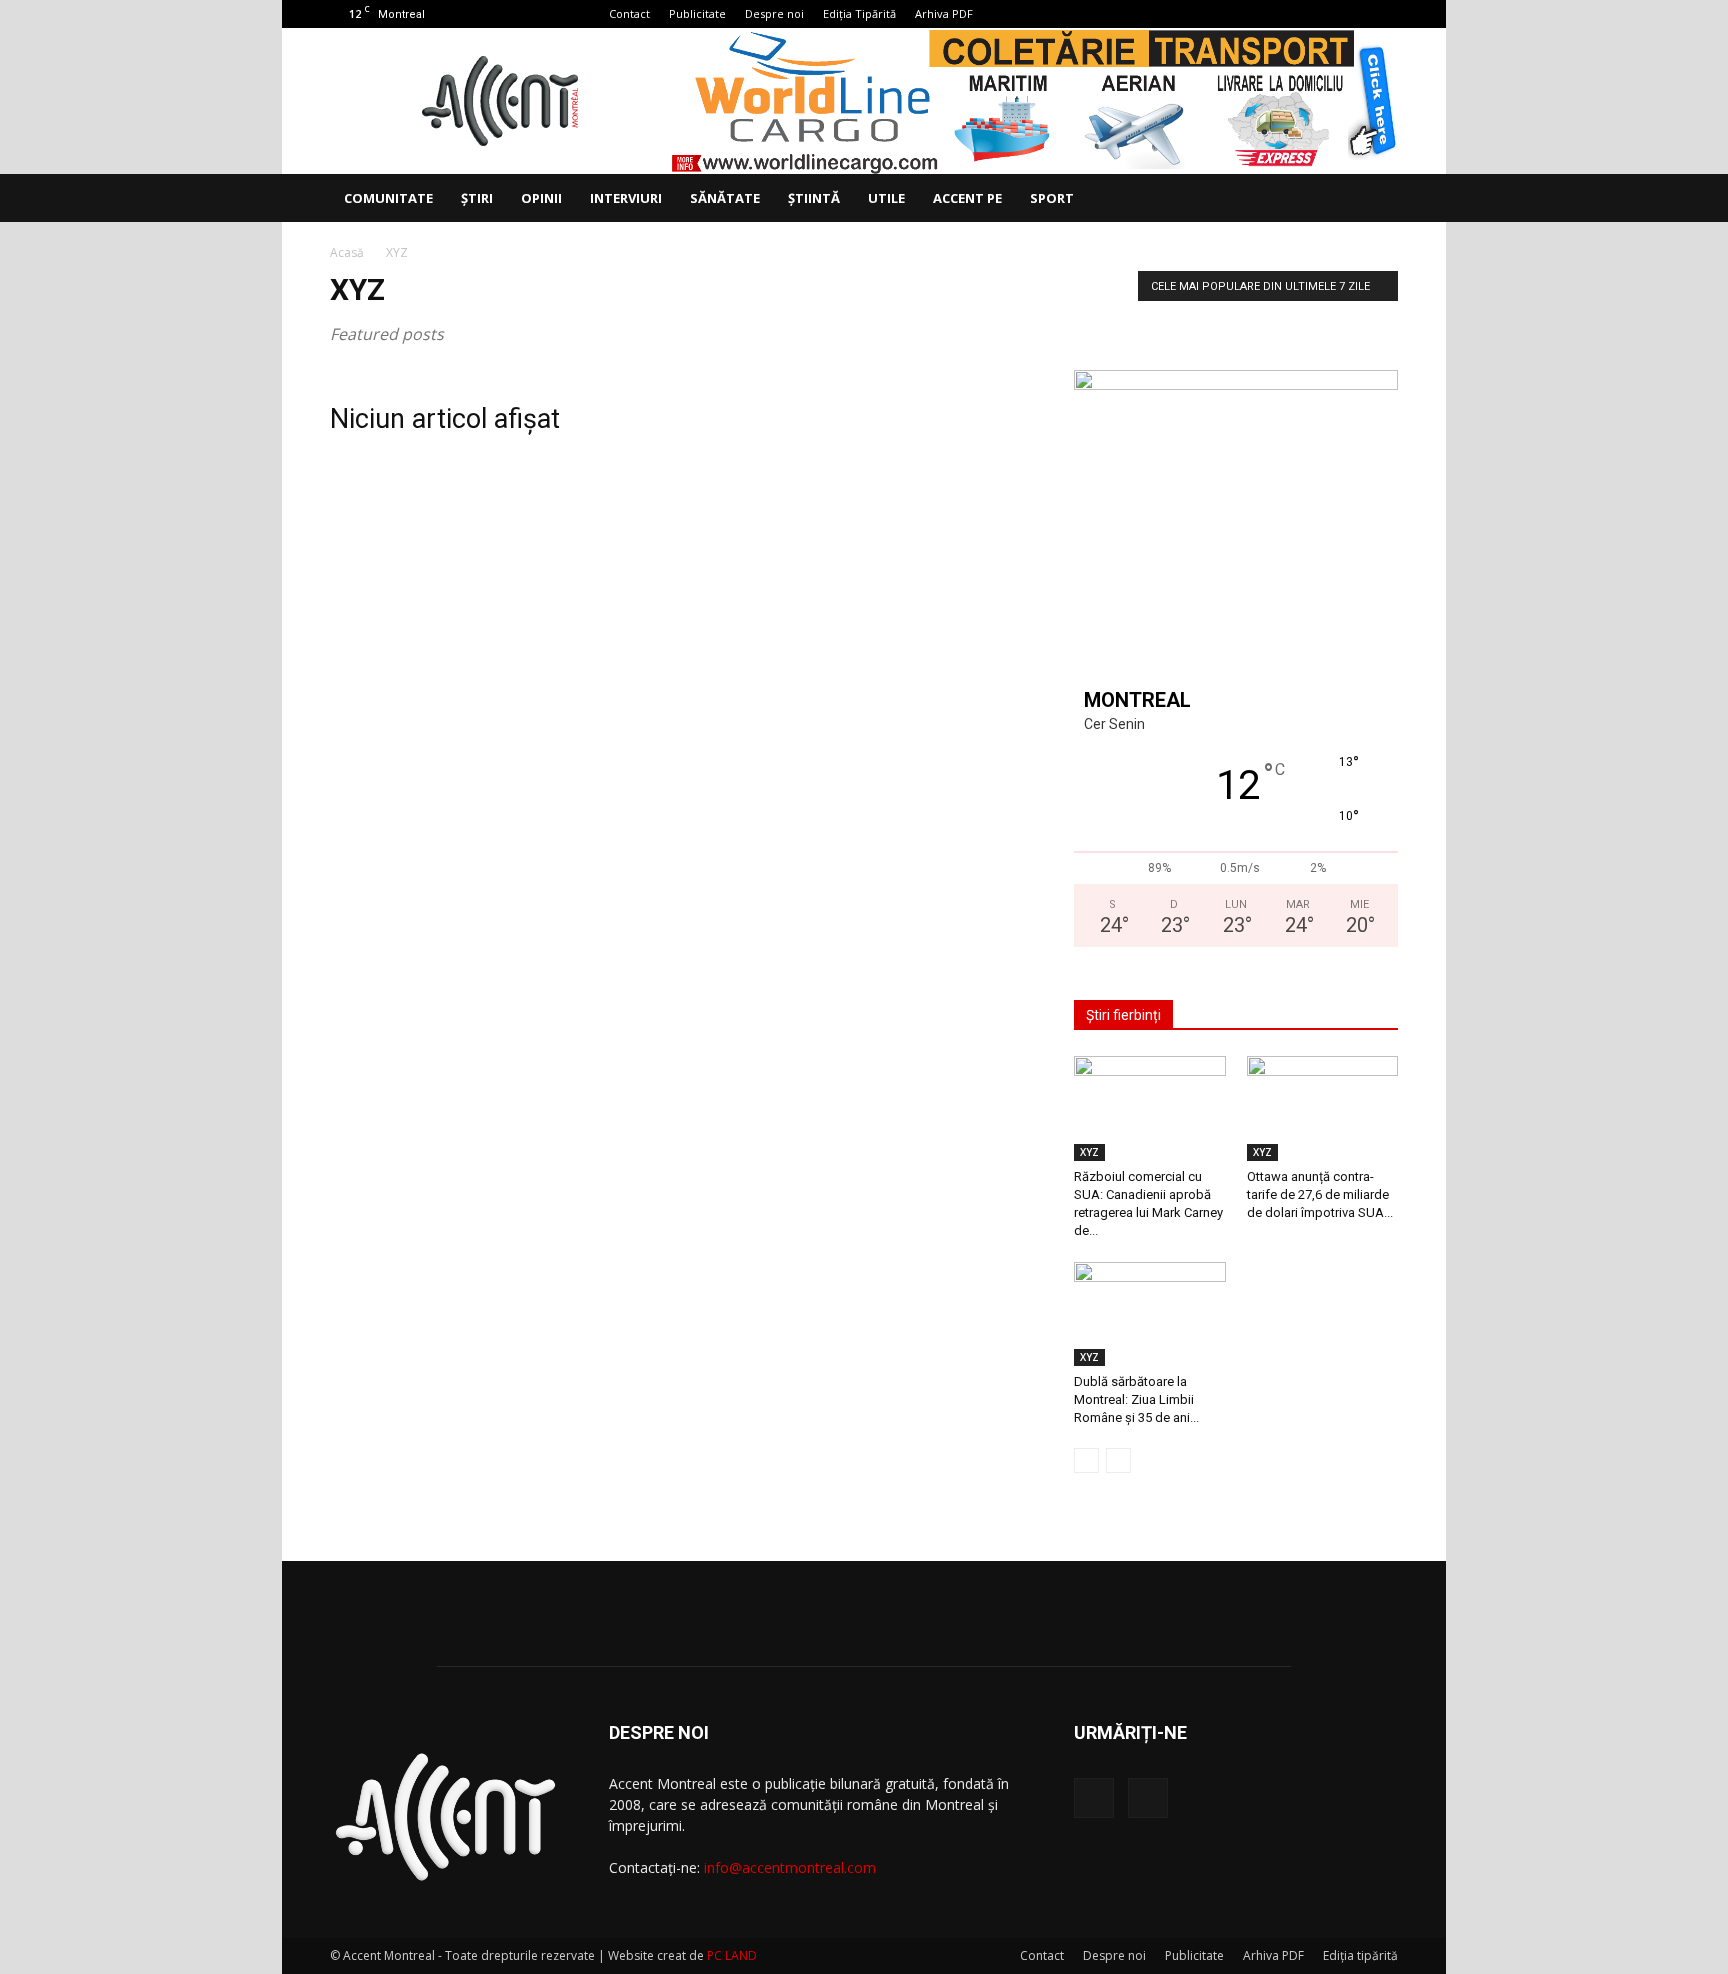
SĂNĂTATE (725, 198)
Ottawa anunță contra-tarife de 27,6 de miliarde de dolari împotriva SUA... (1320, 1194)
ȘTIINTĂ (814, 198)
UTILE (886, 198)
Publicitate (697, 13)
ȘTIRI (477, 198)
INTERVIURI (626, 198)
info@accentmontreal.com (790, 1867)
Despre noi (774, 13)
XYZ (1089, 1152)
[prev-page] (1086, 1460)
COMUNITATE (388, 198)
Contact (629, 13)
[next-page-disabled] (1118, 1460)
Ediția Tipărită (859, 13)
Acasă (347, 252)
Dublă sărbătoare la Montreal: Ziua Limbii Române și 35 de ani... (1136, 1399)
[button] (1374, 199)
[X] (1383, 14)
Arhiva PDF (944, 13)
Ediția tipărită (1360, 1955)
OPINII (541, 198)
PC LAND (732, 1955)
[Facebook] (1350, 14)
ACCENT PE (967, 198)
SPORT (1052, 198)
